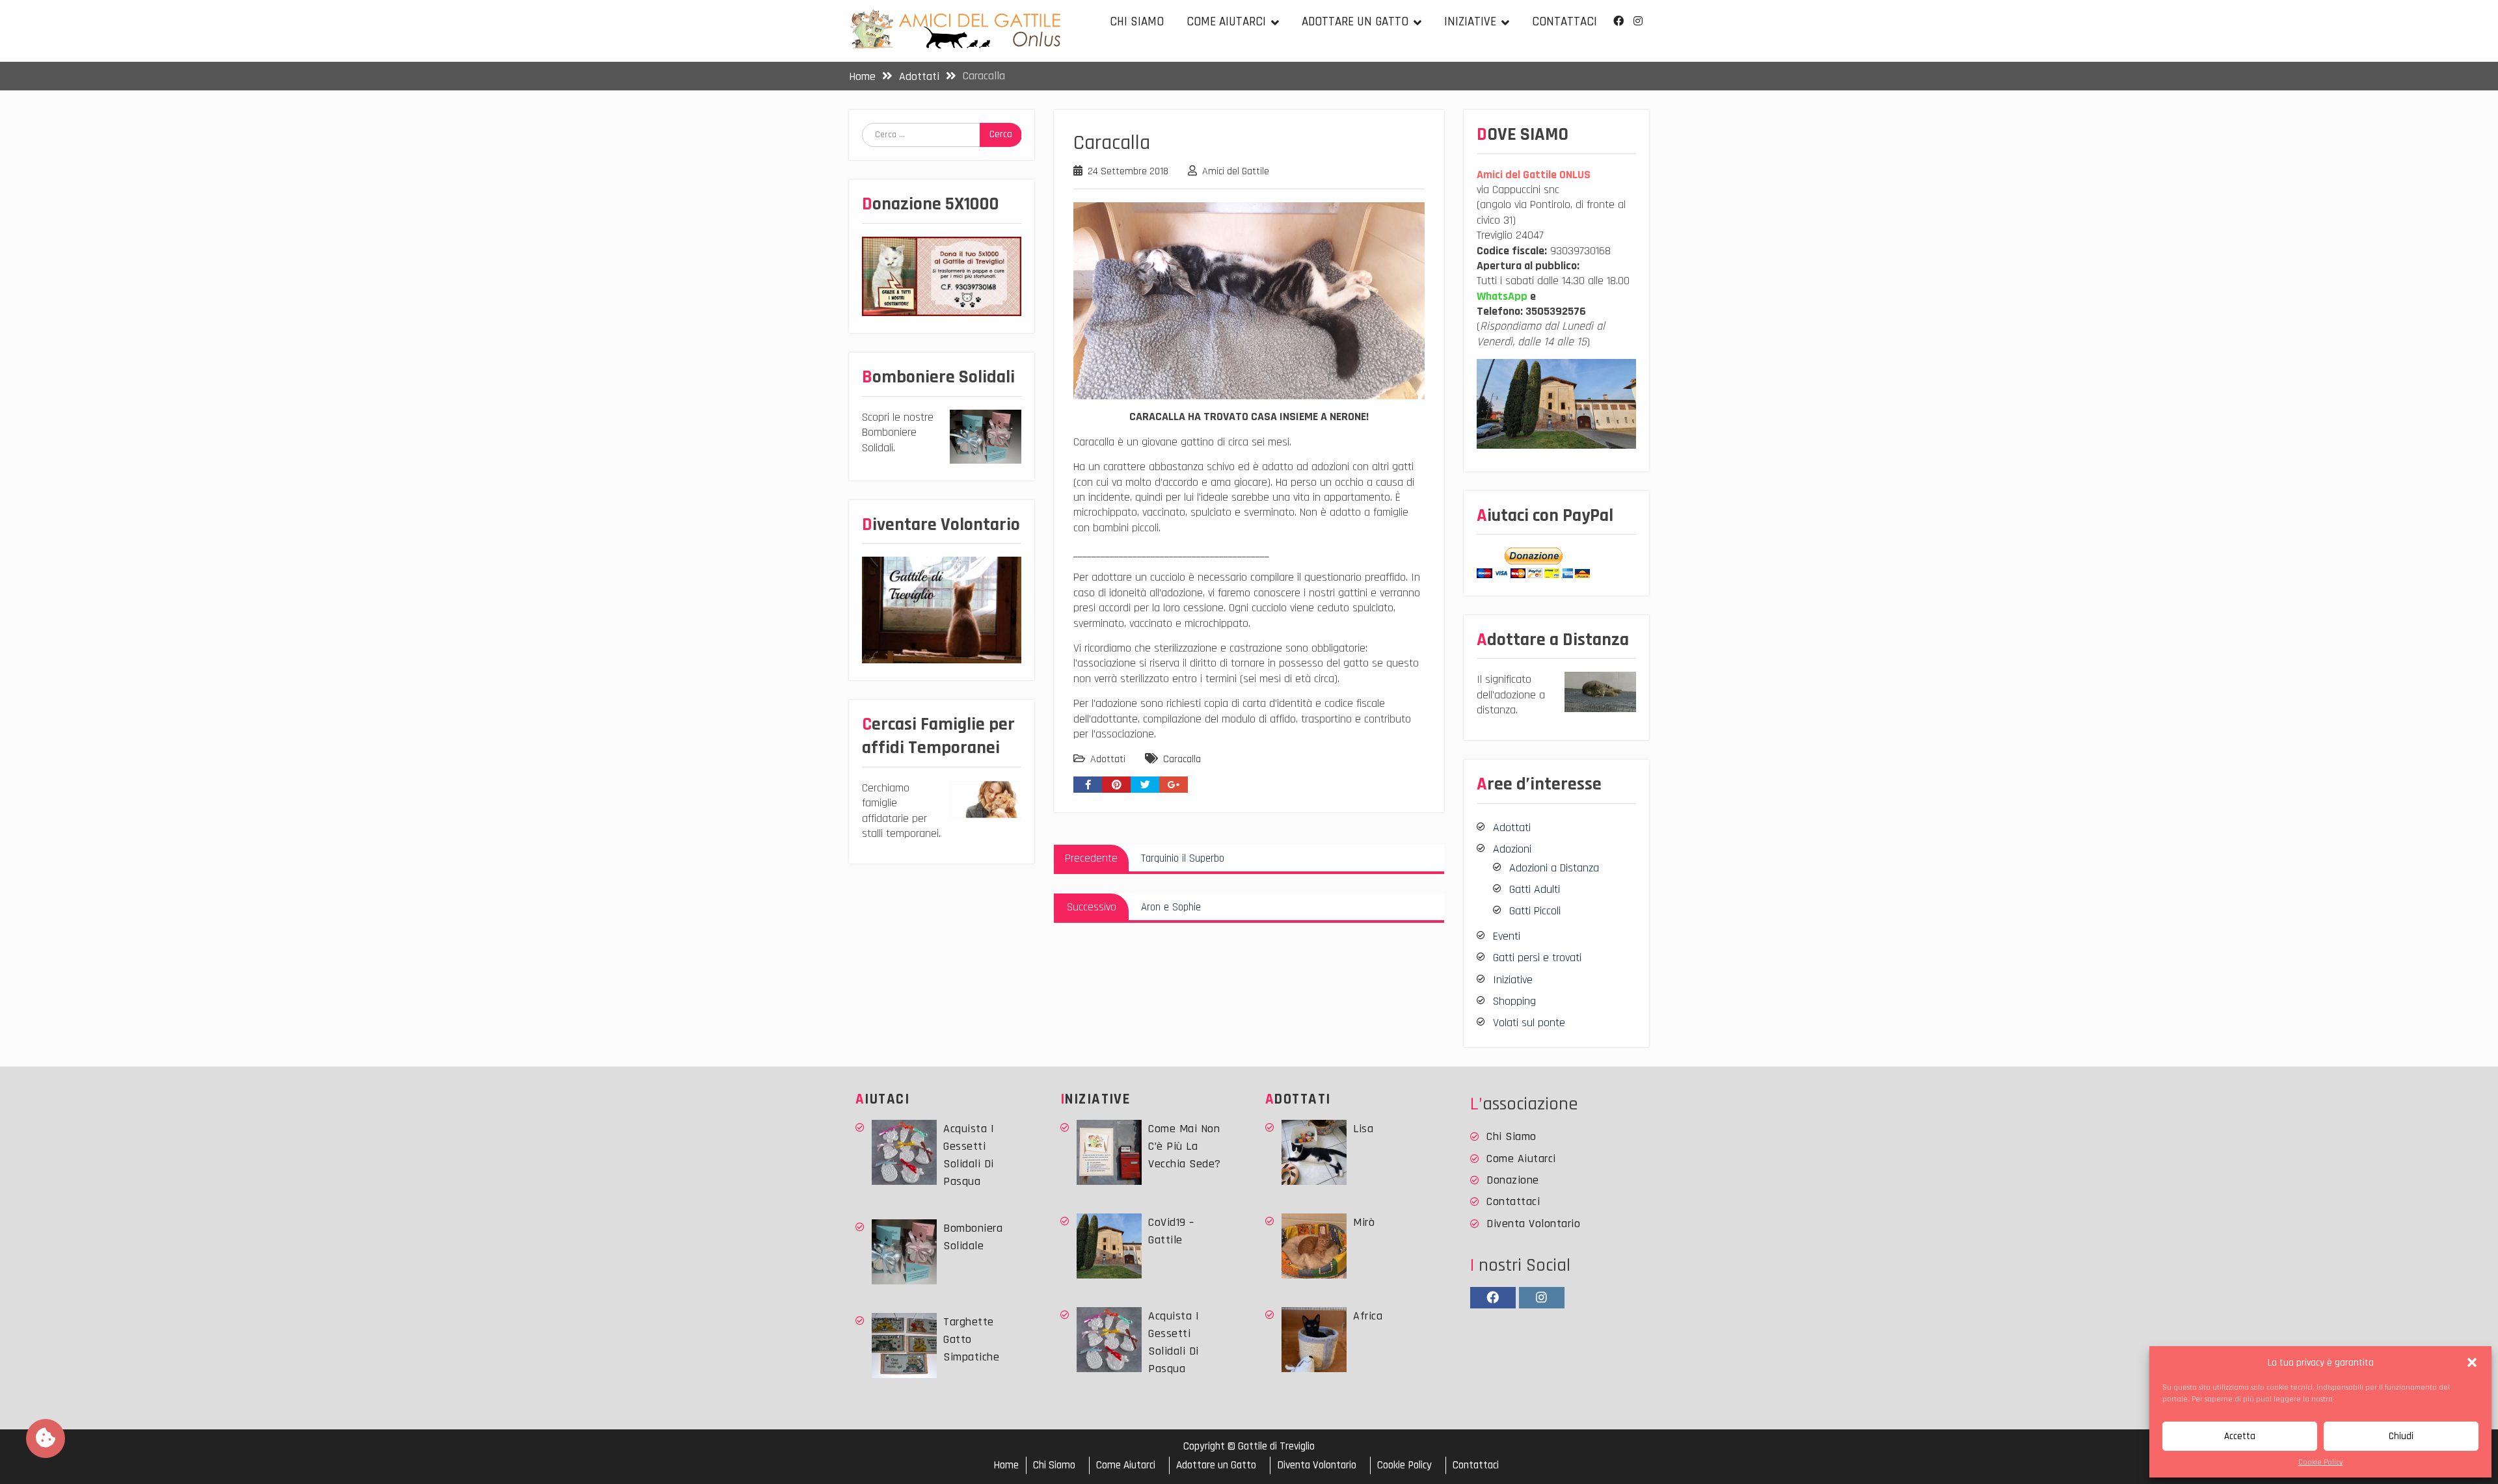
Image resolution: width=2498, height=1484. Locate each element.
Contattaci (1565, 22)
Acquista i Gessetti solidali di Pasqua (969, 1155)
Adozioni (1512, 849)
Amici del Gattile (1236, 171)
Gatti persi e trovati (1537, 958)
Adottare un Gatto (1355, 22)
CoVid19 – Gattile (1171, 1231)
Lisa (1363, 1129)
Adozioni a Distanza (1554, 868)
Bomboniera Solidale (973, 1237)
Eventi (1507, 936)
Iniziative (1470, 22)
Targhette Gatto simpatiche (971, 1339)
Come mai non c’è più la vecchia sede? (1185, 1146)
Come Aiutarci (1226, 22)
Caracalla (1182, 759)
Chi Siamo (1137, 22)
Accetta (2240, 1436)
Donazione (1513, 1180)
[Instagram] (1638, 21)
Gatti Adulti (1535, 889)
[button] (2472, 1362)
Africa (1368, 1316)
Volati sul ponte (1529, 1023)
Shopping (1514, 1001)
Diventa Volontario (1533, 1224)
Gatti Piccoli (1535, 911)
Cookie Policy (2321, 1462)
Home (1006, 1465)
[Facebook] (1618, 21)
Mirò (1364, 1222)
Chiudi (2401, 1436)
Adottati (1108, 759)
